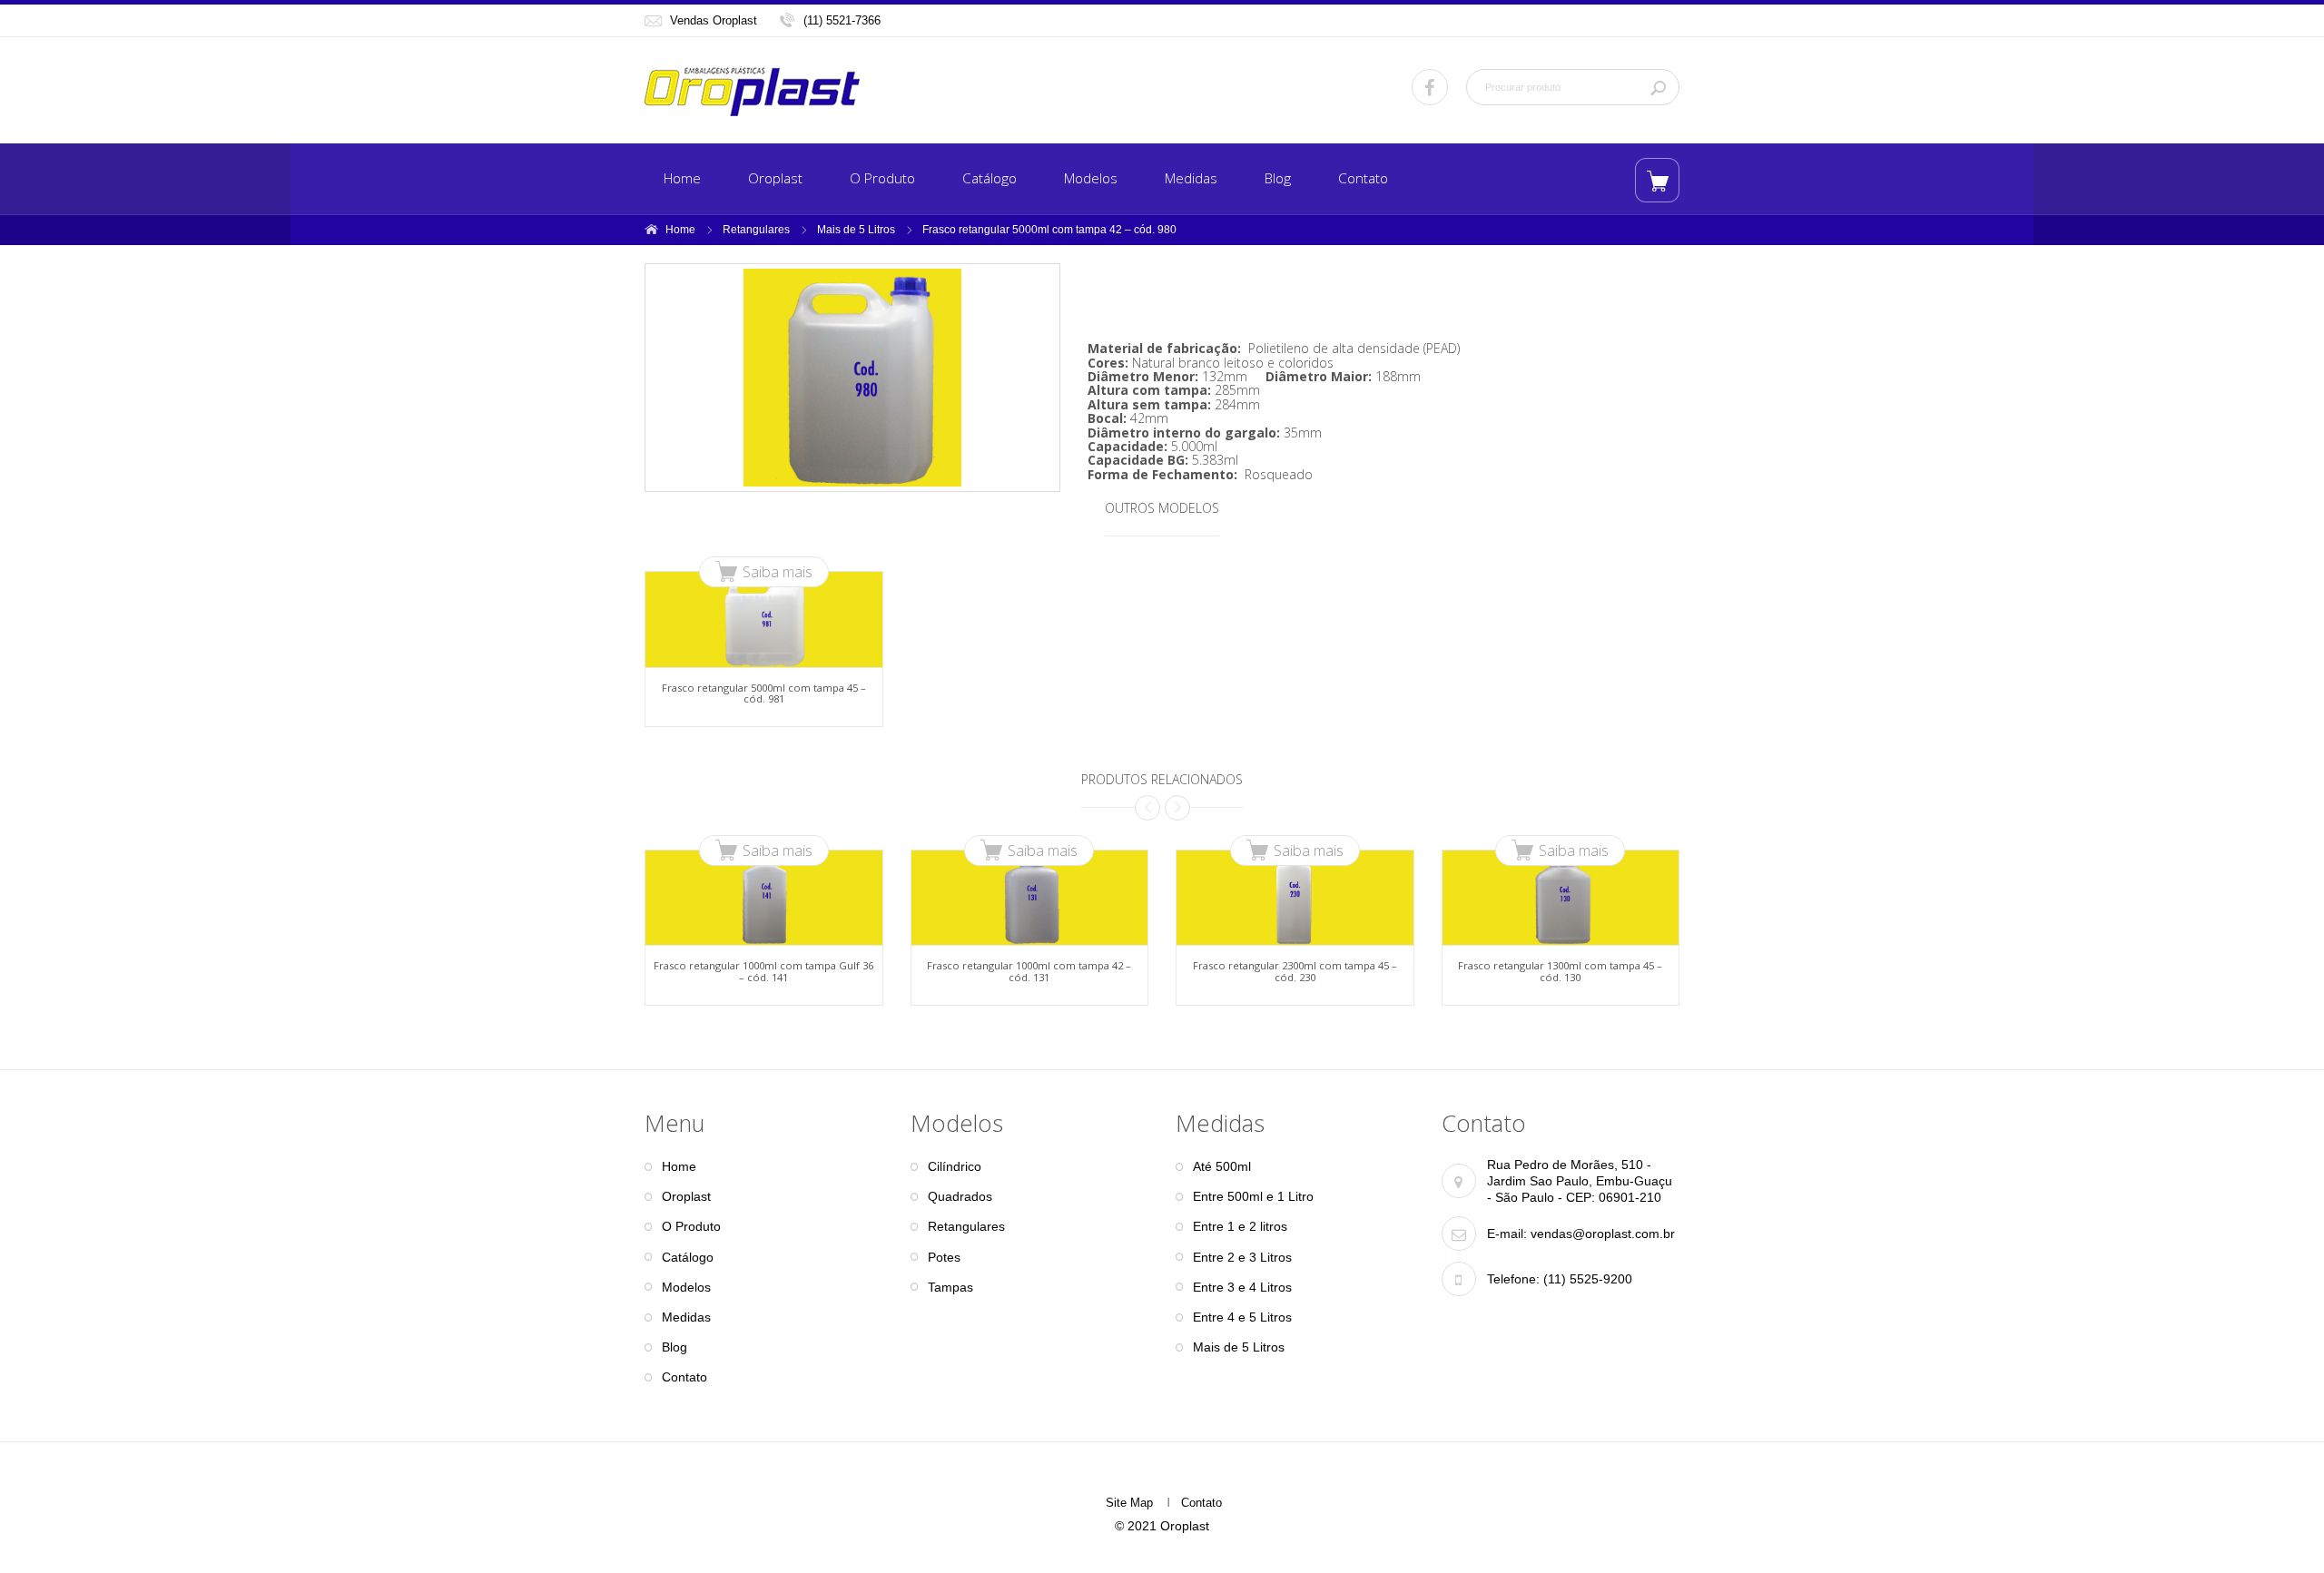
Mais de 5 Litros (856, 230)
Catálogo (990, 178)
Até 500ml (1222, 1166)
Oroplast (775, 178)
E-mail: (1507, 1234)
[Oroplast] (752, 91)
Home (682, 178)
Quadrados (960, 1196)
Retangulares (756, 230)
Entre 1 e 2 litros (1240, 1226)
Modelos (1091, 178)
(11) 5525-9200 (1586, 1279)
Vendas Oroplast (714, 20)
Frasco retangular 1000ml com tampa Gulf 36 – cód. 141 (763, 971)
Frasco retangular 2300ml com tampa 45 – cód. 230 (1295, 971)
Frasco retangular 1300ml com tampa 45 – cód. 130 (1560, 971)
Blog (1278, 178)
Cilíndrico (955, 1166)
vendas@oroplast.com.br (1603, 1234)
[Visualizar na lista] (1657, 180)
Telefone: (1513, 1279)
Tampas (950, 1287)
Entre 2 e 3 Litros (1242, 1257)
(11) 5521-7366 (842, 20)
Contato (1363, 178)
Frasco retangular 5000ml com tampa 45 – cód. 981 (764, 693)
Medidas (1191, 178)
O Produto (882, 178)
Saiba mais (778, 572)
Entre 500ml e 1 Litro (1253, 1196)
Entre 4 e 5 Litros (1242, 1317)
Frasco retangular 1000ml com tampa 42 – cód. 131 (1029, 971)
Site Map (1129, 1503)
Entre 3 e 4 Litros (1242, 1287)
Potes (944, 1257)
